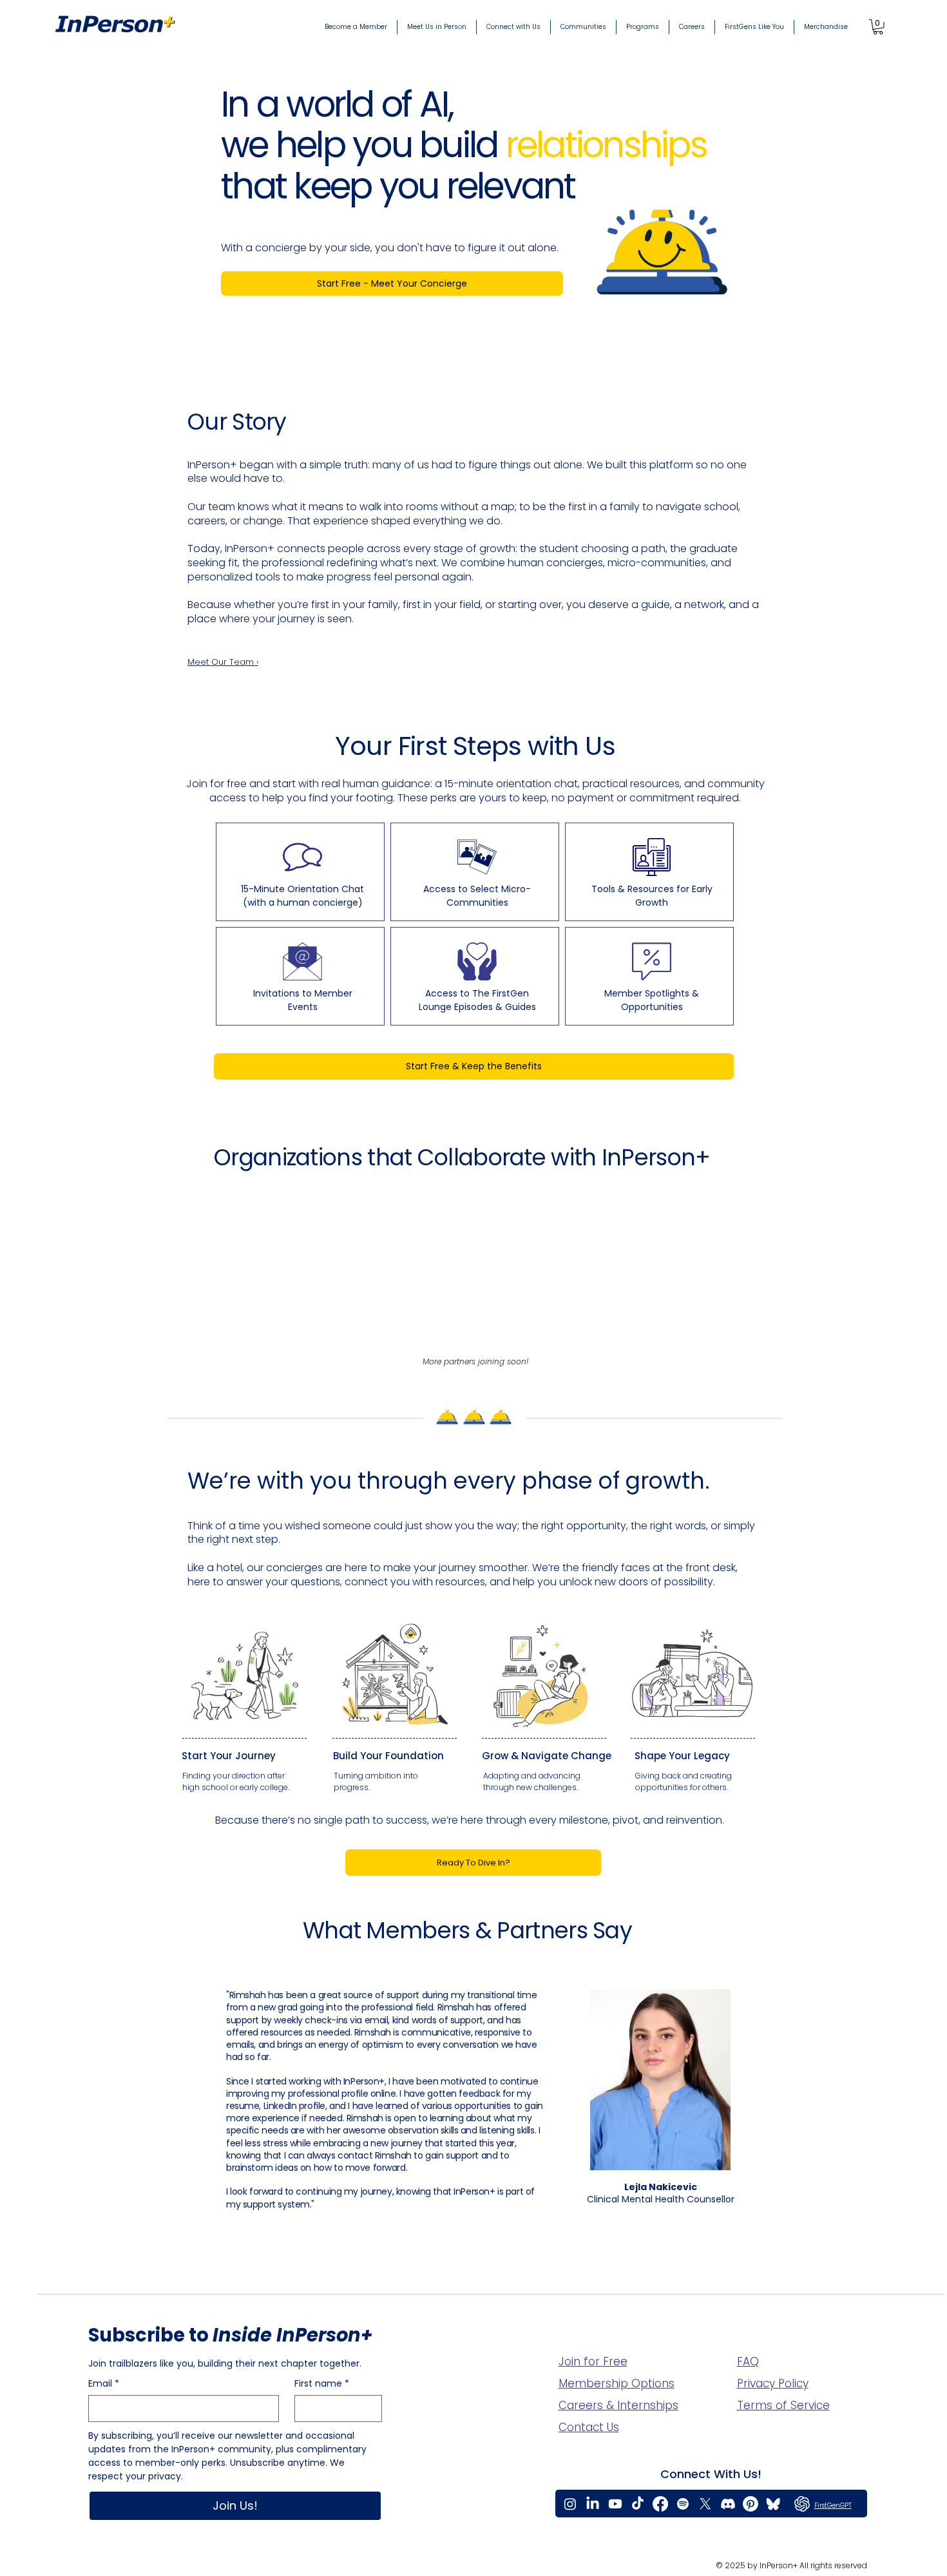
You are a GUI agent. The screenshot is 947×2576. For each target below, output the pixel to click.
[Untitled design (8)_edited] (773, 2504)
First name (322, 2384)
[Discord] (728, 2504)
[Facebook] (660, 2504)
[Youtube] (615, 2504)
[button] (878, 27)
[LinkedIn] (593, 2504)
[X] (705, 2504)
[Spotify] (683, 2504)
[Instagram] (570, 2504)
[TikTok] (638, 2504)
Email (104, 2384)
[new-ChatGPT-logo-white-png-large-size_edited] (802, 2504)
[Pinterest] (751, 2504)
